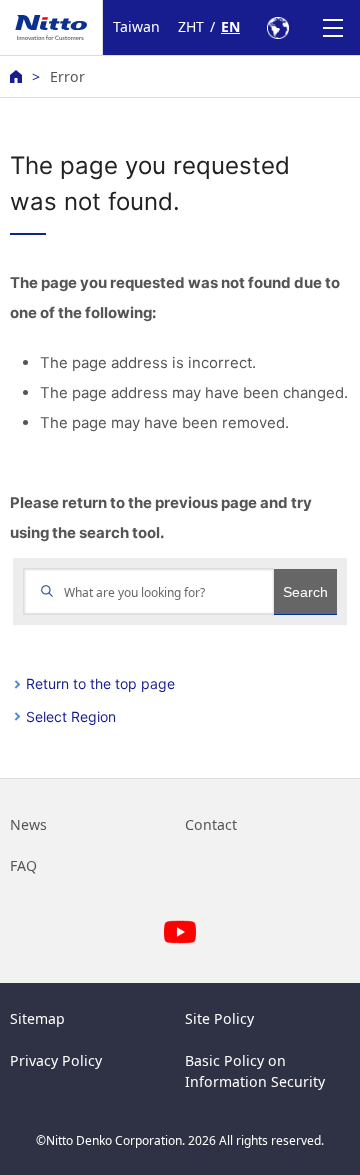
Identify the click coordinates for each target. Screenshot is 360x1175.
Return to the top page (100, 683)
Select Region (71, 716)
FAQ (23, 865)
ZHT (191, 26)
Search (305, 592)
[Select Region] (277, 27)
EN (230, 26)
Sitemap (37, 1018)
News (28, 824)
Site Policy (219, 1018)
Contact (211, 824)
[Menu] (332, 27)
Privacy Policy (56, 1060)
